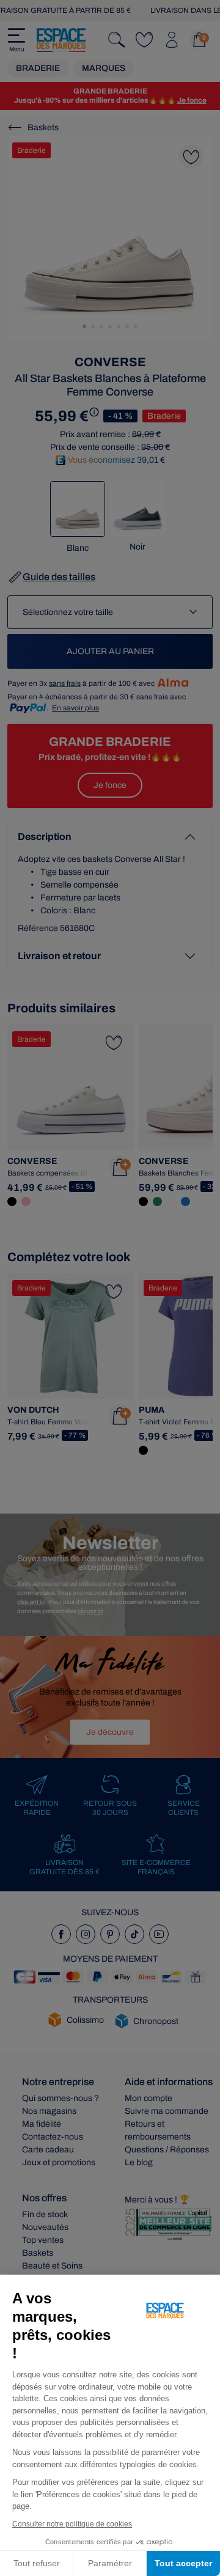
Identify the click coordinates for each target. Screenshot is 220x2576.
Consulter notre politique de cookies (72, 2524)
